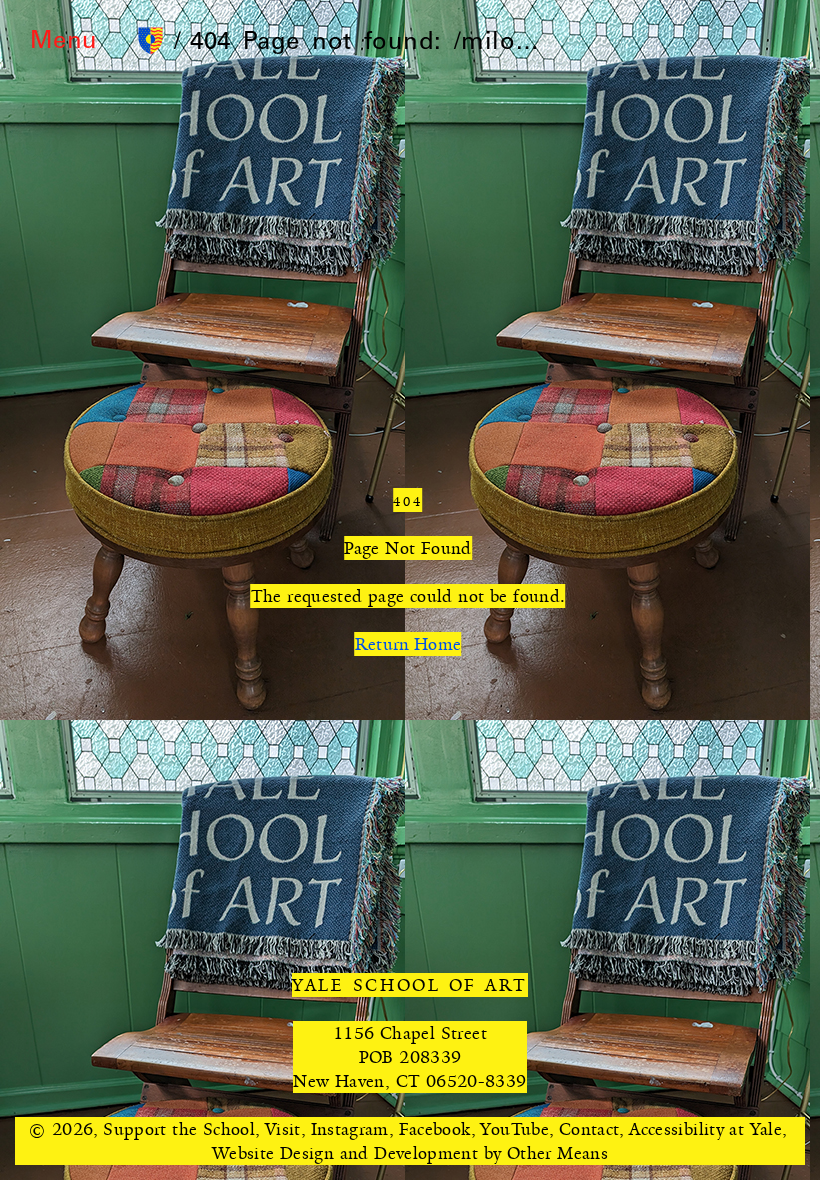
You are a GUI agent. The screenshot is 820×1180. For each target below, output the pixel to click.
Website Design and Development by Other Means (410, 1153)
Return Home (408, 644)
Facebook (435, 1129)
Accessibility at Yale (705, 1129)
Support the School (179, 1129)
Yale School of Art (410, 985)
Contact (589, 1129)
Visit (283, 1129)
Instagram (350, 1129)
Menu (64, 43)
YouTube (514, 1129)
